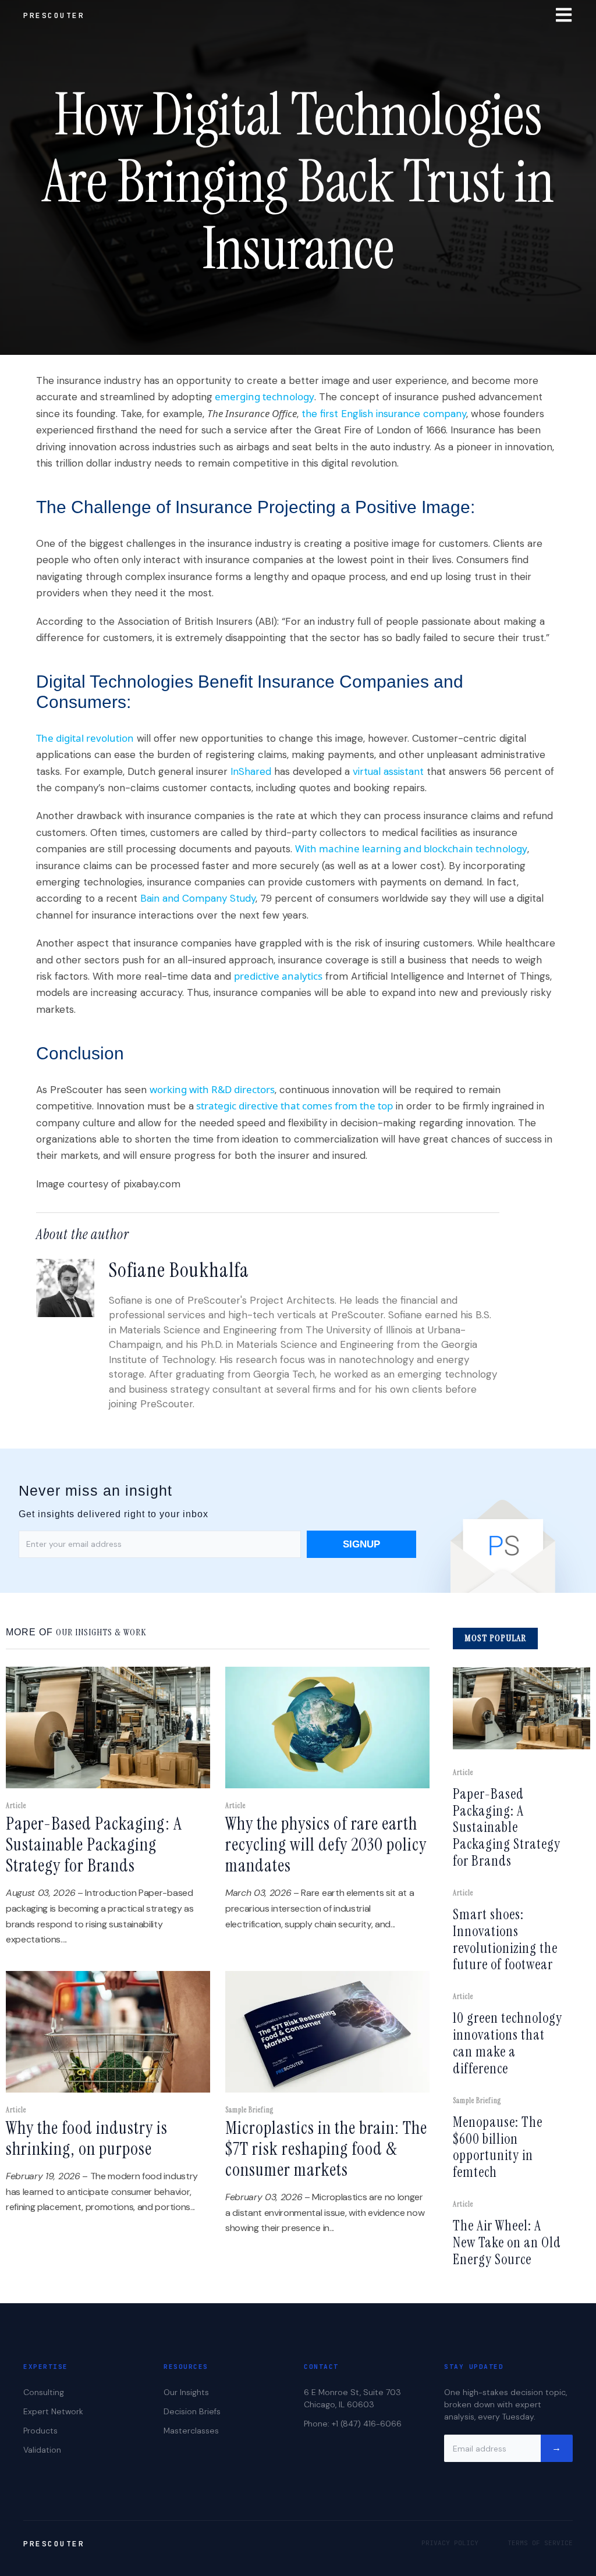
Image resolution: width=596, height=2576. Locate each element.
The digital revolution (85, 738)
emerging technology (263, 396)
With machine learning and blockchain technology (411, 848)
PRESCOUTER (54, 15)
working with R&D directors (212, 1089)
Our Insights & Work (101, 1632)
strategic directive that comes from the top (293, 1106)
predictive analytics (278, 976)
